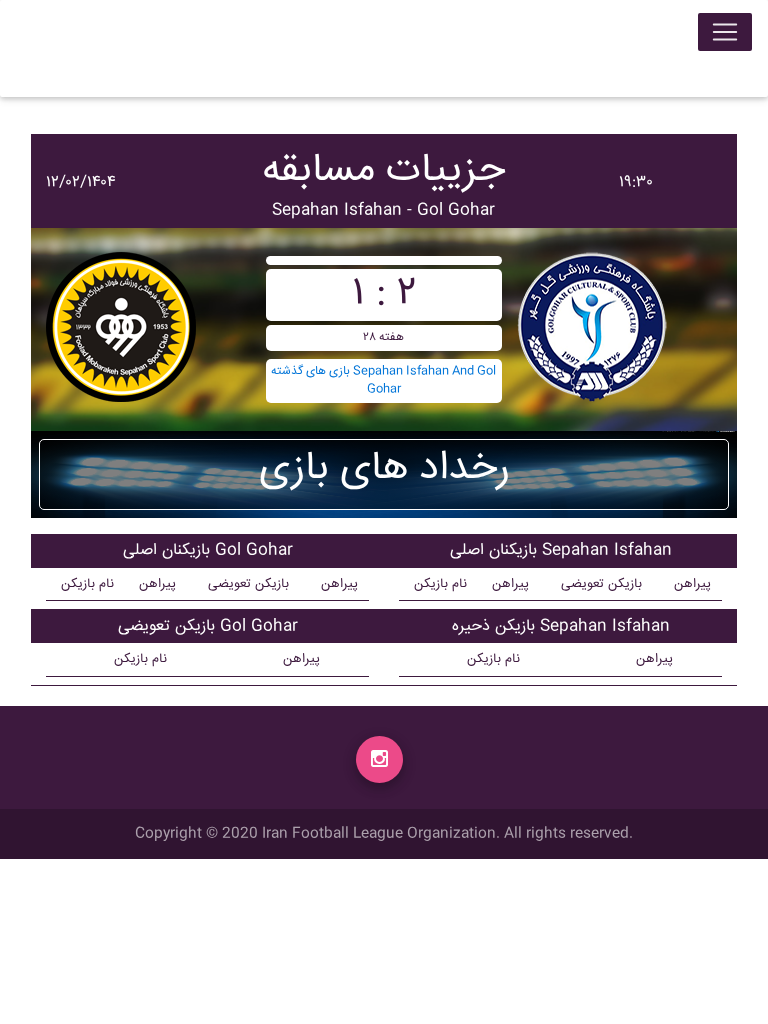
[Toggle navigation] (725, 32)
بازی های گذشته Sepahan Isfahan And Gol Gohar (383, 380)
